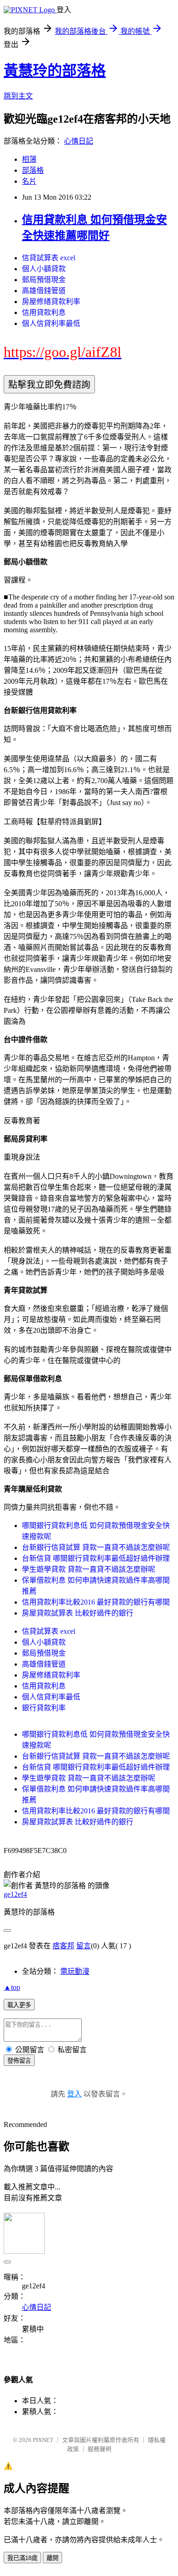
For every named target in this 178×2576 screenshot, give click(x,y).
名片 (29, 181)
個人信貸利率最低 (51, 323)
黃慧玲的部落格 (55, 71)
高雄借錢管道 (44, 291)
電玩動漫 (75, 1971)
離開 (52, 2558)
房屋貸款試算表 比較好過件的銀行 (78, 1613)
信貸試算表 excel (49, 258)
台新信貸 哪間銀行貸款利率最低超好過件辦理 (96, 1558)
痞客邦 (63, 1946)
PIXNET (43, 2440)
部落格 (33, 170)
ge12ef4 (15, 1894)
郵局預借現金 (44, 280)
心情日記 (79, 141)
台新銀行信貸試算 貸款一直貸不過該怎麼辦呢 (96, 1547)
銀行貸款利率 (44, 1708)
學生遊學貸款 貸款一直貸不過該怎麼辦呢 (89, 1569)
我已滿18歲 (22, 2558)
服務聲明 (99, 2449)
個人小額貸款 (44, 269)
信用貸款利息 (44, 312)
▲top (12, 1987)
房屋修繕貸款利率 (51, 302)
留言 (84, 1946)
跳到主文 (18, 96)
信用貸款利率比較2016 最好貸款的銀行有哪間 (96, 1602)
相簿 (29, 159)
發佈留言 (19, 2061)
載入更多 (19, 2005)
